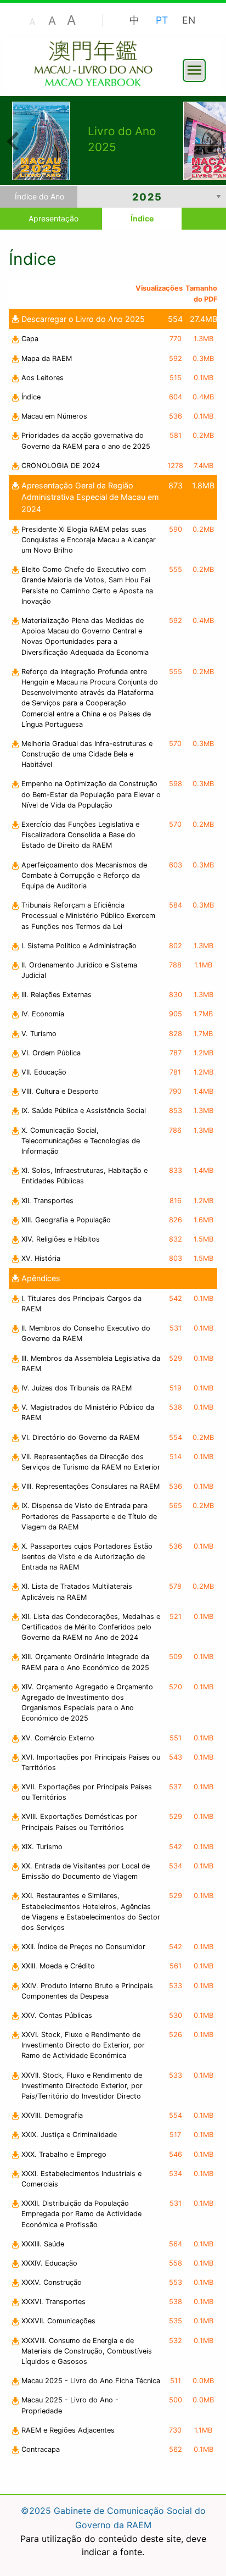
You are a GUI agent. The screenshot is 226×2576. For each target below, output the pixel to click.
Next (212, 140)
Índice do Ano (39, 196)
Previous (12, 140)
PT (162, 20)
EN (189, 20)
